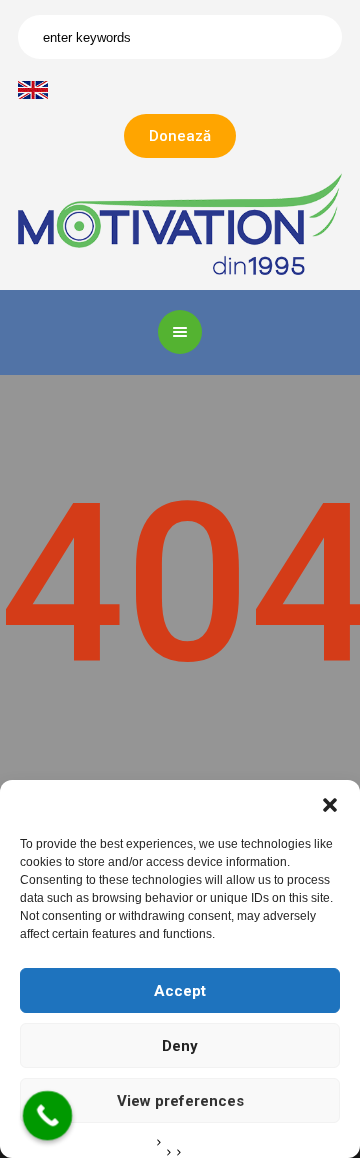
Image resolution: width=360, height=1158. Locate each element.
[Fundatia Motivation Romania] (180, 223)
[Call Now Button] (48, 1116)
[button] (330, 805)
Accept (180, 991)
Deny (180, 1046)
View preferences (180, 1101)
